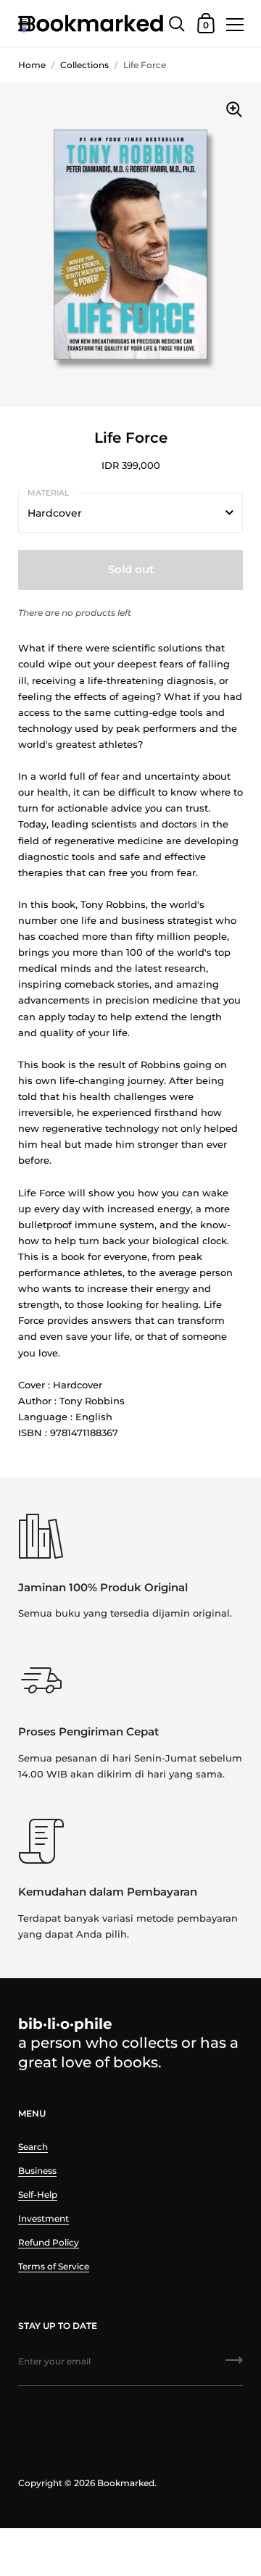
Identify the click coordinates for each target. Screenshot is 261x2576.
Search (33, 2147)
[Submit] (234, 2365)
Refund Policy (49, 2242)
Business (37, 2171)
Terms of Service (54, 2266)
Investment (43, 2218)
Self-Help (38, 2194)
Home (32, 65)
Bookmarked (126, 2483)
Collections (84, 65)
